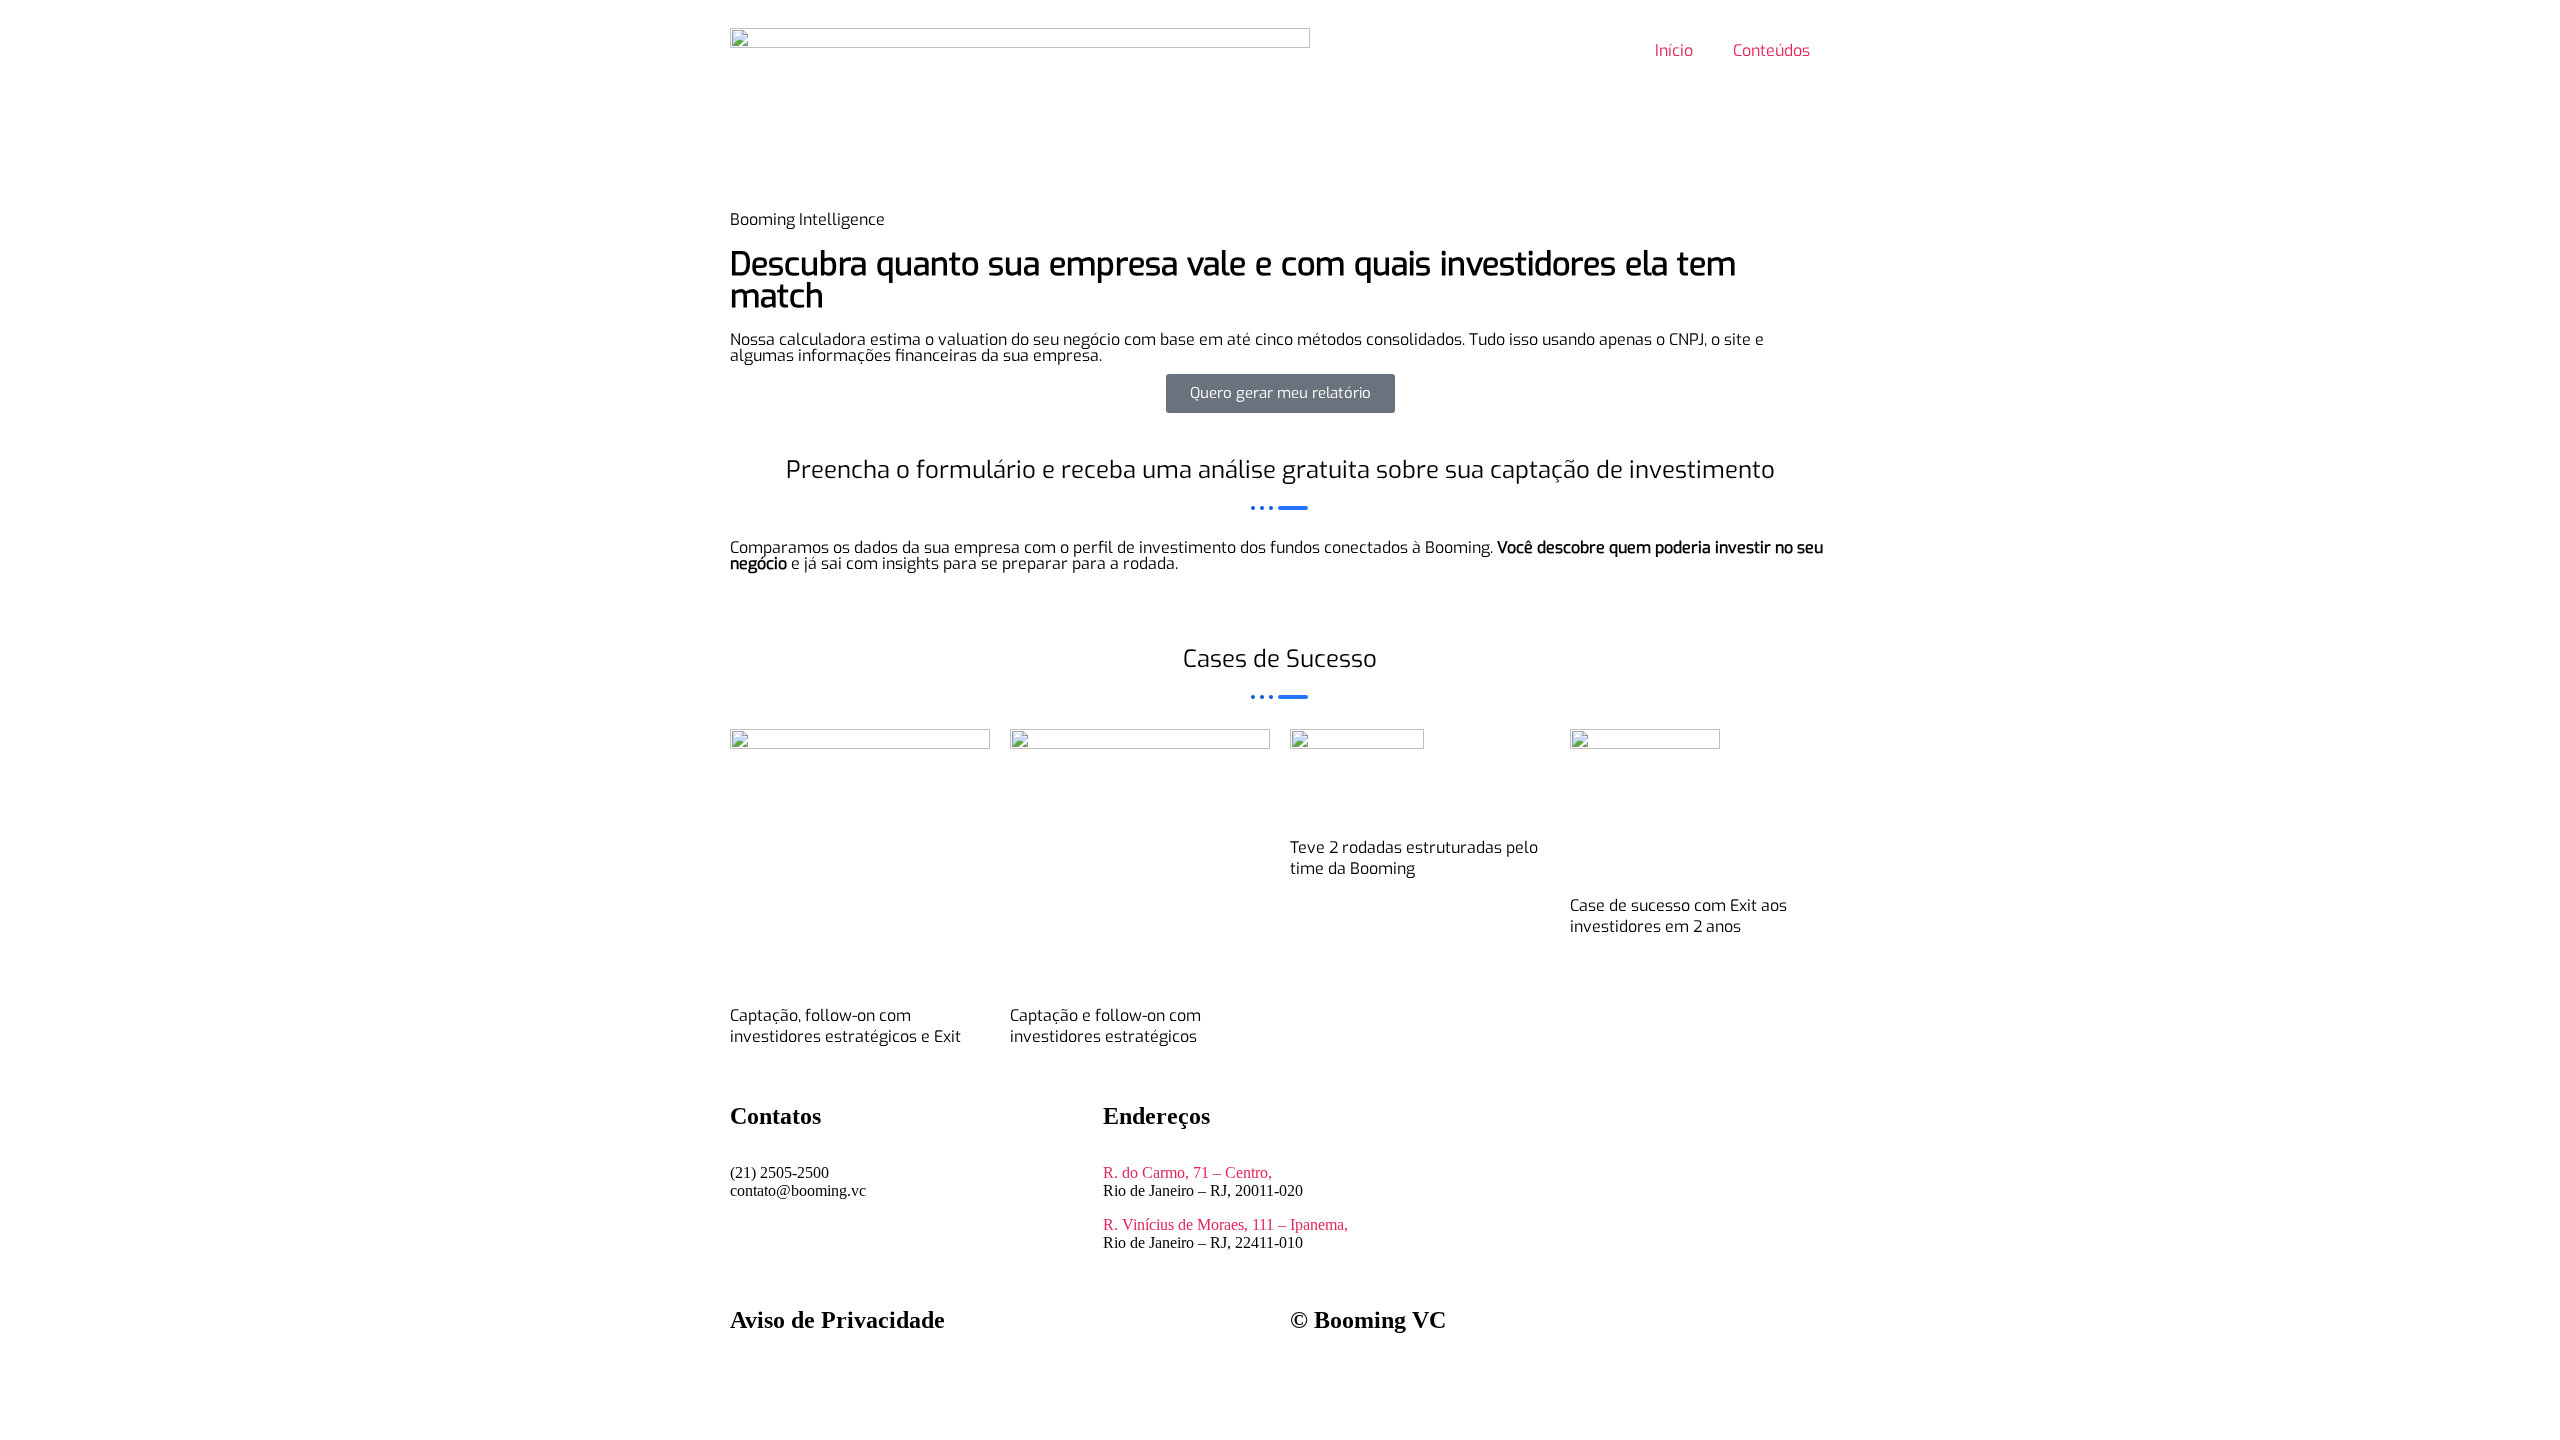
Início (1674, 50)
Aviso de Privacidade (837, 1320)
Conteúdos (1771, 50)
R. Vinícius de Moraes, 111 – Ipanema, (1225, 1224)
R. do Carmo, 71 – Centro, (1187, 1172)
